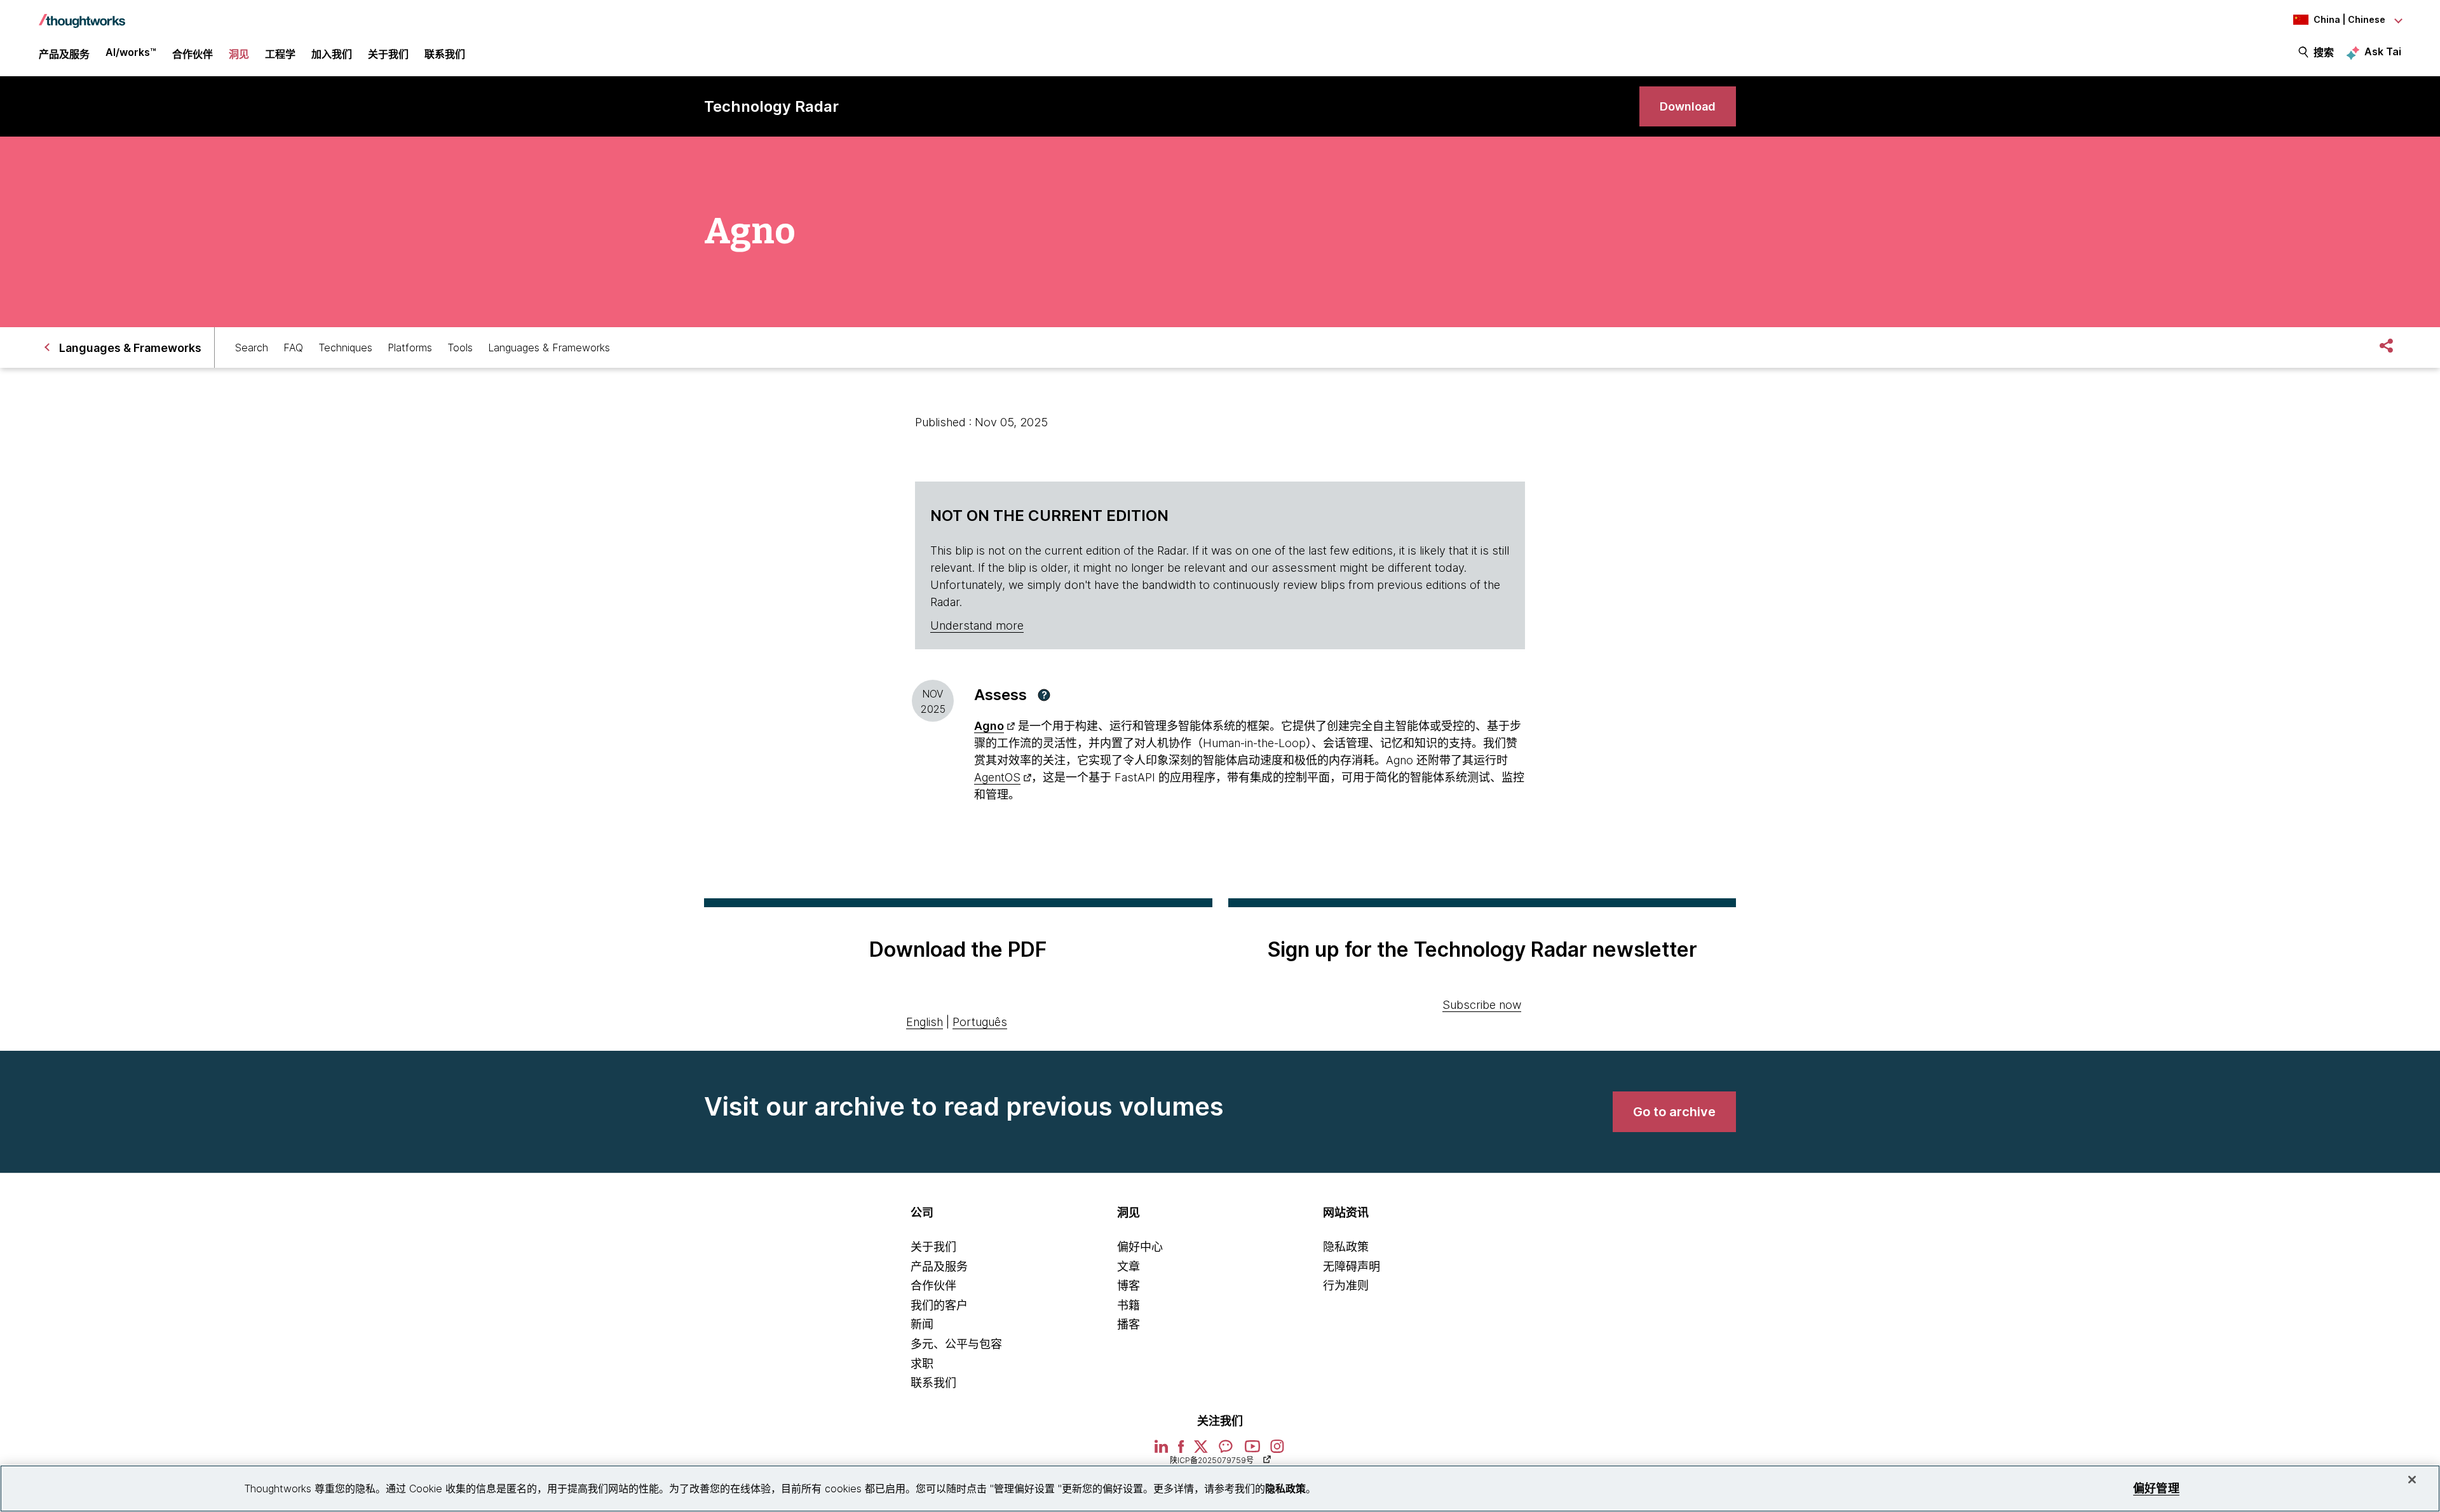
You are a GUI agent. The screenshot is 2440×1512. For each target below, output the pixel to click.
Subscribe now (1482, 1005)
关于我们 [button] (388, 54)
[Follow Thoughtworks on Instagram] (1278, 1451)
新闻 (922, 1324)
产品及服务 (939, 1266)
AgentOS (997, 777)
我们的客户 (939, 1305)
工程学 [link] (280, 54)
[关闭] (2412, 1480)
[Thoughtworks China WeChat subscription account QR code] (1226, 1451)
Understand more (977, 625)
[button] (1044, 695)
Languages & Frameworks (549, 348)
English (925, 1022)
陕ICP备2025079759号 (1212, 1460)
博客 (1128, 1286)
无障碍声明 (1352, 1266)
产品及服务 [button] (64, 54)
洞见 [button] (239, 54)
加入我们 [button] (332, 54)
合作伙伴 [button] (193, 54)
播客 (1128, 1324)
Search (252, 348)
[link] (1688, 106)
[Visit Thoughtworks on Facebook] (1181, 1451)
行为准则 (1346, 1286)
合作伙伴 (933, 1286)
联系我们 (933, 1383)
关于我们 (933, 1247)
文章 (1128, 1266)
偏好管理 (2156, 1488)
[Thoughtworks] (82, 15)
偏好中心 (1140, 1247)
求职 (922, 1364)
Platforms (410, 348)
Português (980, 1022)
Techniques (345, 348)
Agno (989, 726)
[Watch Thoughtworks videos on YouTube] (1252, 1451)
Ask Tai (2383, 51)
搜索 (2324, 52)
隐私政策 (1346, 1247)
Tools (460, 348)
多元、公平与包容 (956, 1344)
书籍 (1128, 1305)
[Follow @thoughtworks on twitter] (1201, 1451)
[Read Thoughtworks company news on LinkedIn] (1161, 1450)
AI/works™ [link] (131, 52)
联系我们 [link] (445, 54)
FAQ (293, 348)
